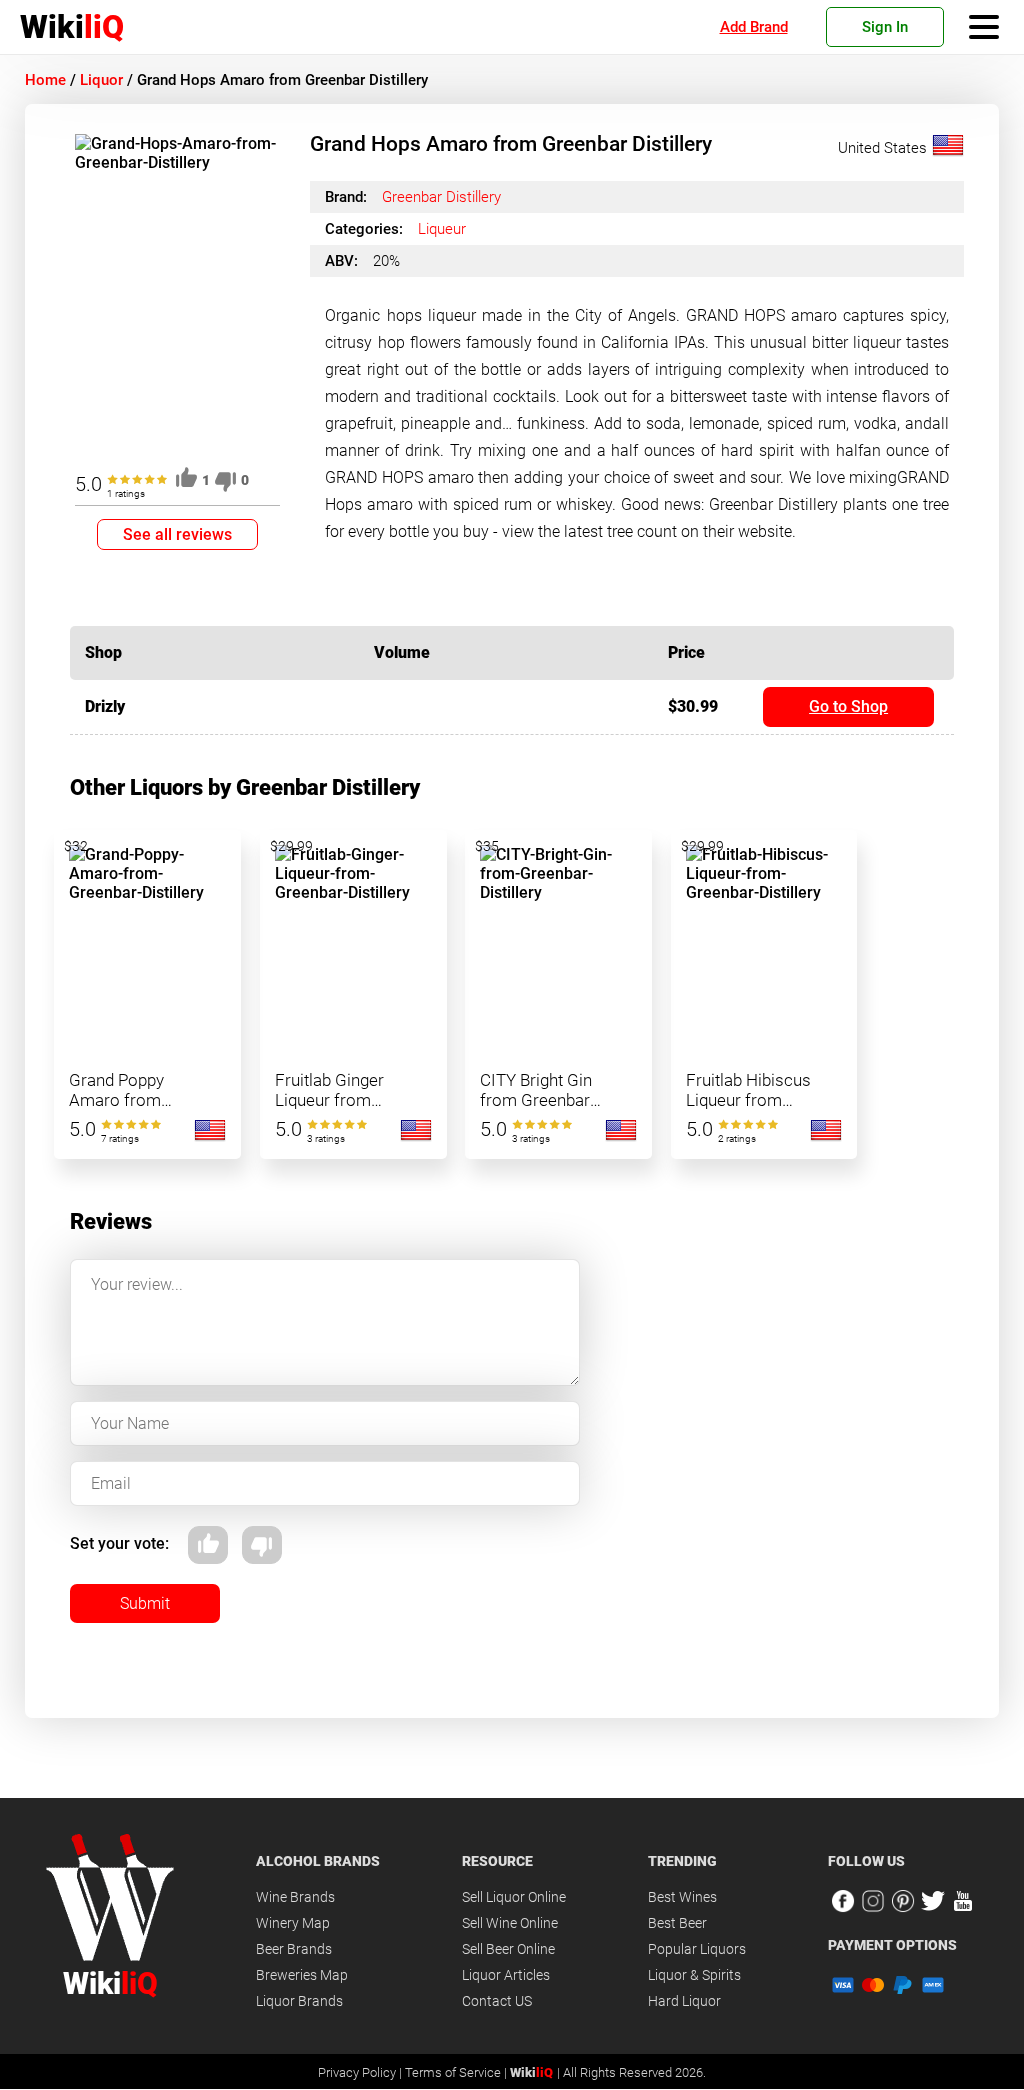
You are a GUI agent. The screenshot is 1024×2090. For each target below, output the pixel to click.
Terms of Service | (457, 2072)
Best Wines (682, 1897)
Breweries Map (302, 1975)
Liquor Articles (506, 1975)
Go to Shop (848, 706)
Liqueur (442, 229)
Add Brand (754, 27)
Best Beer (677, 1923)
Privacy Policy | (361, 2072)
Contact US (497, 2001)
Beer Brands (294, 1949)
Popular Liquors (697, 1949)
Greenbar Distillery (441, 197)
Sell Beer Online (508, 1949)
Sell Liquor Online (514, 1897)
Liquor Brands (299, 2001)
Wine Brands (295, 1897)
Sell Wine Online (510, 1923)
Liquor (101, 80)
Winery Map (293, 1923)
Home (45, 80)
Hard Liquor (684, 2001)
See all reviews (177, 534)
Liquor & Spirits (694, 1975)
